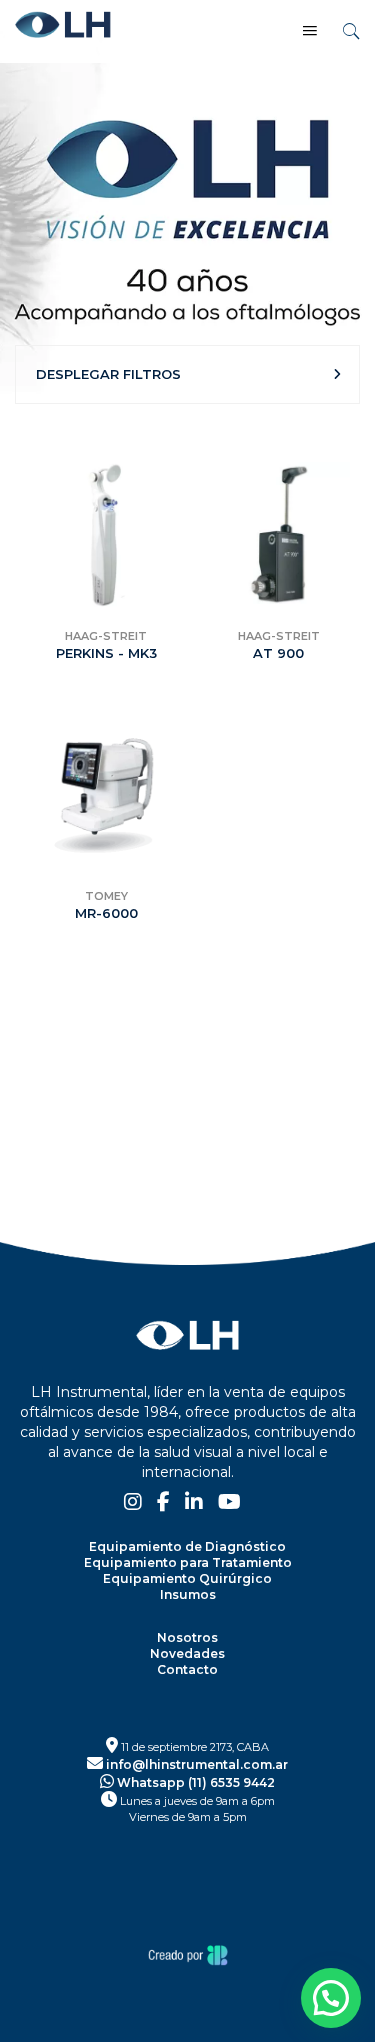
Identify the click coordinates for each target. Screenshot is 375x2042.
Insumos (188, 1594)
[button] (331, 1998)
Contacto (187, 1669)
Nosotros (187, 1637)
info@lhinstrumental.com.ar (195, 1764)
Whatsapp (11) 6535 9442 (194, 1782)
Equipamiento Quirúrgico (187, 1578)
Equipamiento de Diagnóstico (187, 1546)
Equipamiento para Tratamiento (188, 1562)
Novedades (187, 1653)
